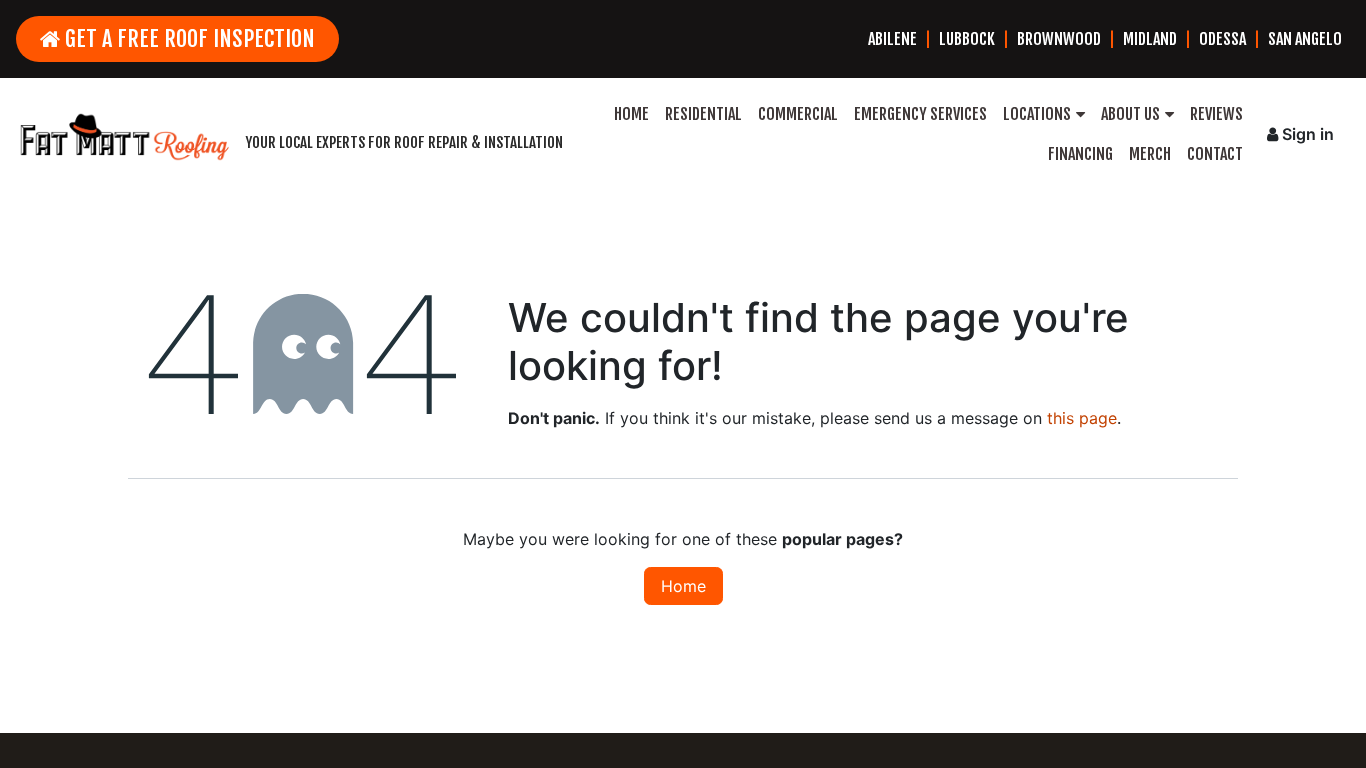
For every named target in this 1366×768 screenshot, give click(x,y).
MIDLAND (1150, 39)
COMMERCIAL (798, 114)
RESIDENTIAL (703, 114)
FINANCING (1080, 154)
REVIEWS (1216, 114)
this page (1082, 418)
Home (683, 586)
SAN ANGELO (1305, 39)
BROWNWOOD (1059, 39)
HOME (631, 114)
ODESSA (1222, 39)
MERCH (1150, 154)
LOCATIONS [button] (1037, 114)
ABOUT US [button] (1130, 114)
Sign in (1308, 134)
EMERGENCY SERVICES (920, 114)
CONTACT (1215, 154)
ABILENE (892, 39)
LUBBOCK (967, 39)
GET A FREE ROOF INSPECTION (187, 38)
